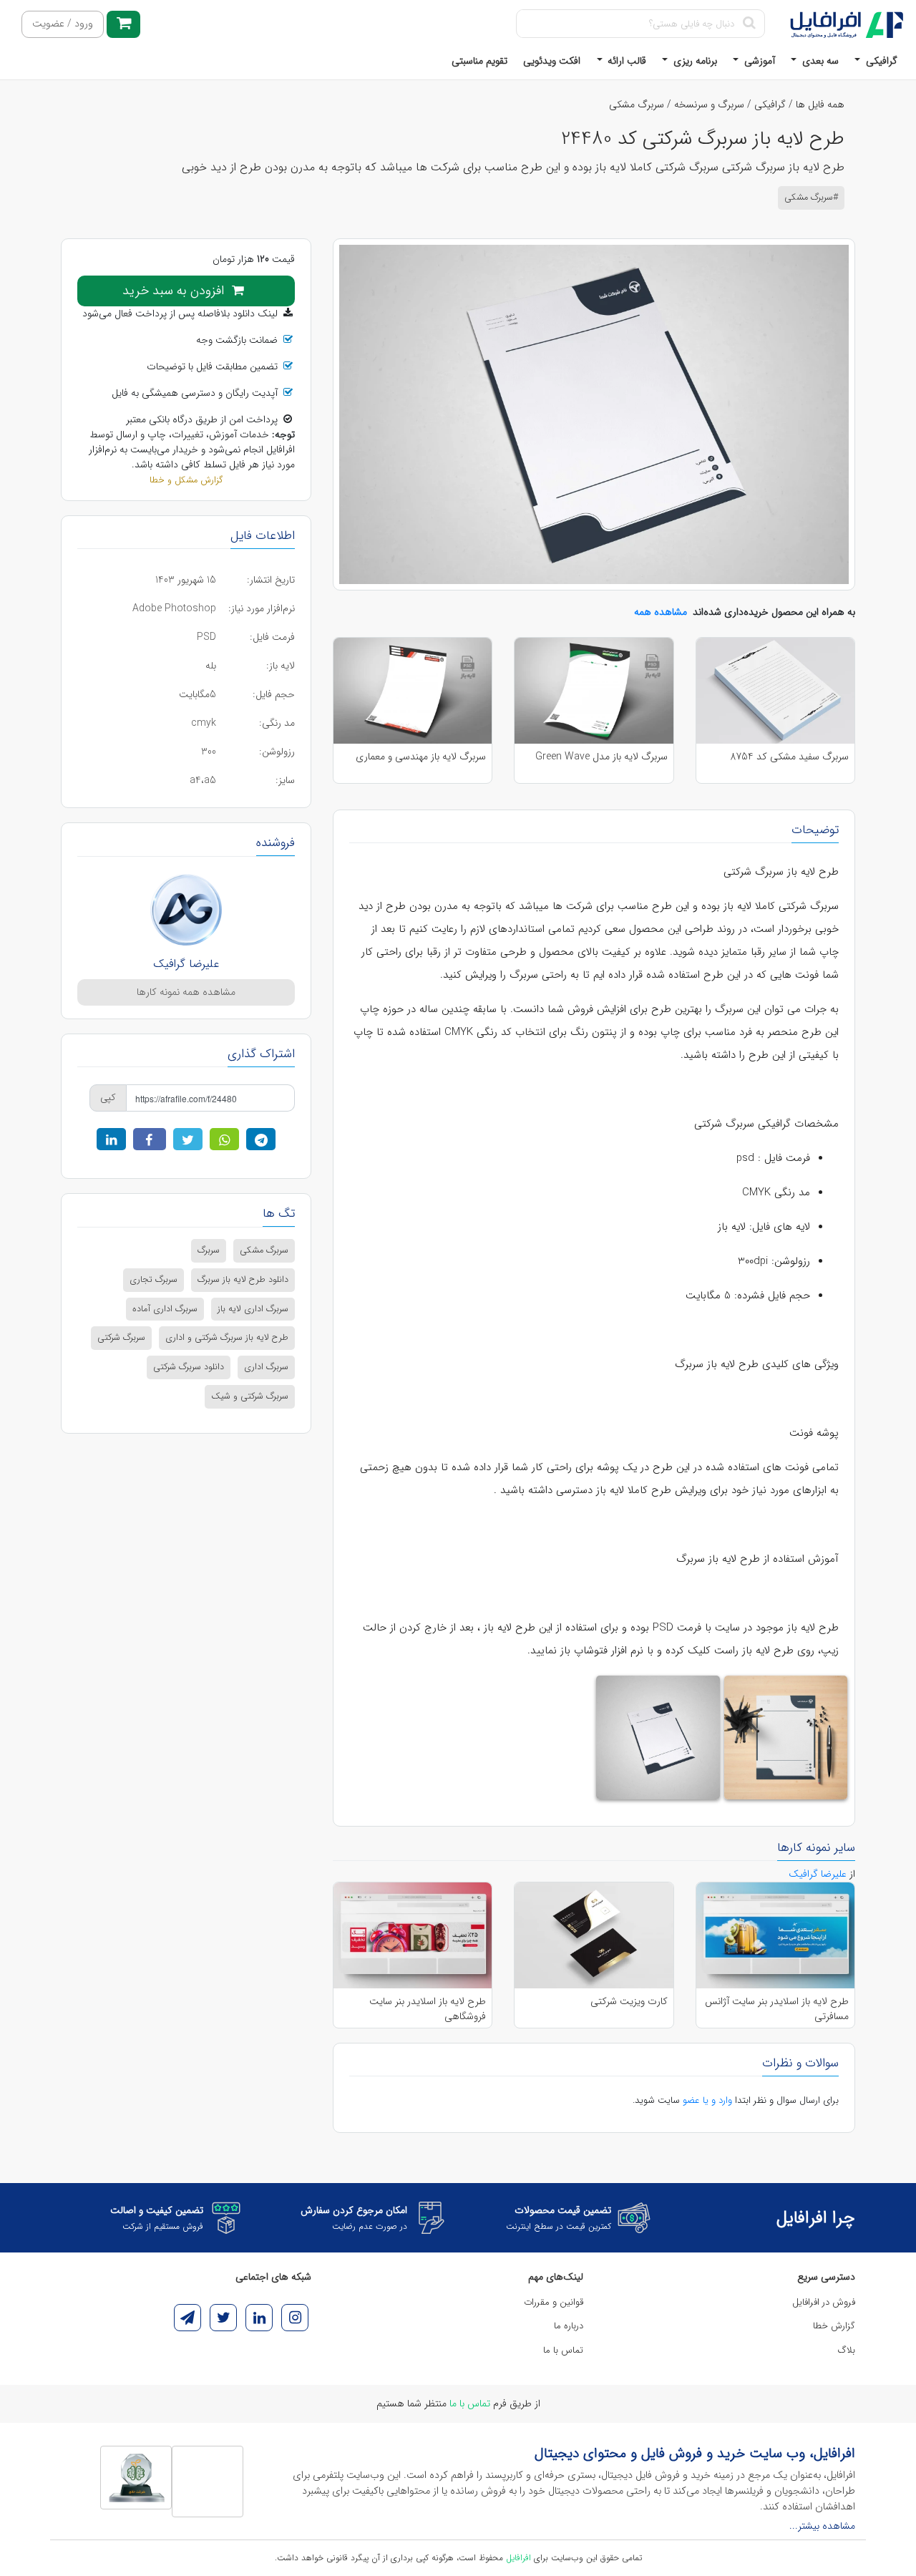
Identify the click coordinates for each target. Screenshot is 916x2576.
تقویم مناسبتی (479, 61)
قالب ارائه (625, 61)
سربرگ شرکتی (121, 1338)
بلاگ (847, 2350)
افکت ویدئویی (552, 61)
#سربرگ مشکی (811, 198)
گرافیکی (880, 61)
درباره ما (569, 2326)
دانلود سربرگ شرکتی (189, 1367)
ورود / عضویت (63, 24)
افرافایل (518, 2558)
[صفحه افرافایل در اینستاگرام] (295, 2318)
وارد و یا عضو (707, 2100)
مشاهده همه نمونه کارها (186, 992)
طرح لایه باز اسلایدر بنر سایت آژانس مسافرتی (777, 2008)
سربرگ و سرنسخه (709, 105)
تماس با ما (563, 2350)
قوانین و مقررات (554, 2302)
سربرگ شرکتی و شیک (250, 1396)
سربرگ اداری (266, 1367)
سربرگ (209, 1250)
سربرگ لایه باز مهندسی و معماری (421, 757)
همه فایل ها (820, 105)
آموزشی (758, 61)
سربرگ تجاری (154, 1280)
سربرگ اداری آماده (165, 1309)
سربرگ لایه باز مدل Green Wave (601, 757)
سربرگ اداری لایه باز (253, 1309)
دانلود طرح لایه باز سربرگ (243, 1280)
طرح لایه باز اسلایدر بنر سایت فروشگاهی (428, 2008)
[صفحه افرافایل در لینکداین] (259, 2318)
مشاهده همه (661, 612)
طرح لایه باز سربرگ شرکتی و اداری (227, 1338)
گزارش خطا (834, 2326)
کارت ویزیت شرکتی (629, 2002)
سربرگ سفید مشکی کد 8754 (789, 757)
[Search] (749, 24)
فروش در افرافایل (824, 2302)
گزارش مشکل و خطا (186, 480)
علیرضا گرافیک (186, 964)
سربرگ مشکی (637, 105)
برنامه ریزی (694, 61)
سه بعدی (819, 61)
